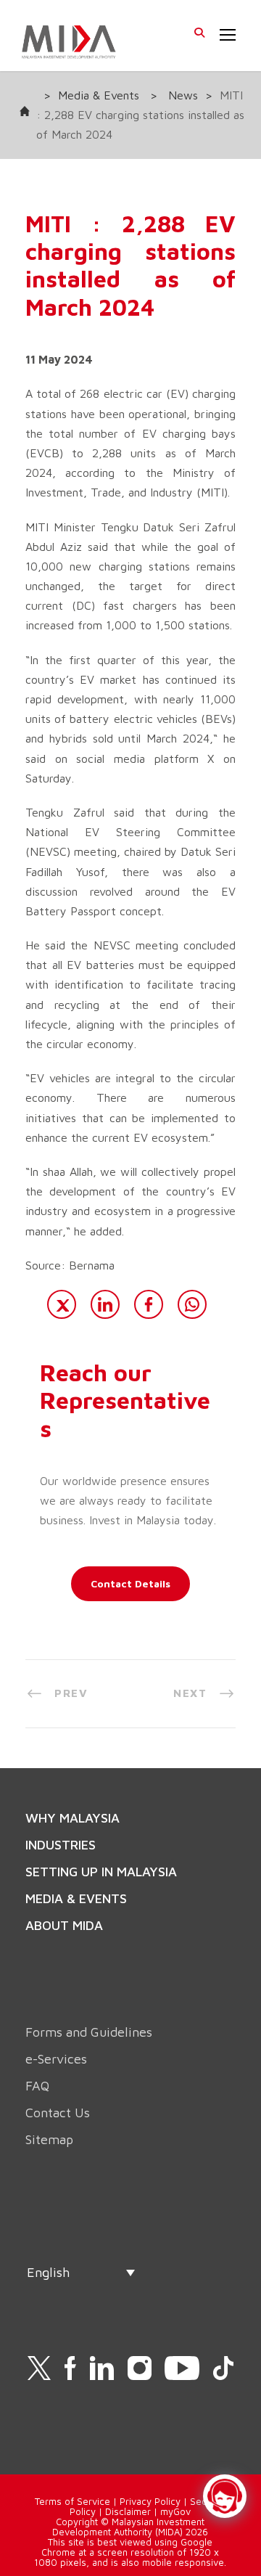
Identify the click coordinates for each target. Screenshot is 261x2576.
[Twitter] (62, 1304)
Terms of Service (72, 2501)
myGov (175, 2511)
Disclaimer (128, 2511)
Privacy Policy (150, 2501)
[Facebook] (149, 1304)
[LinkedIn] (105, 1304)
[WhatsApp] (192, 1304)
